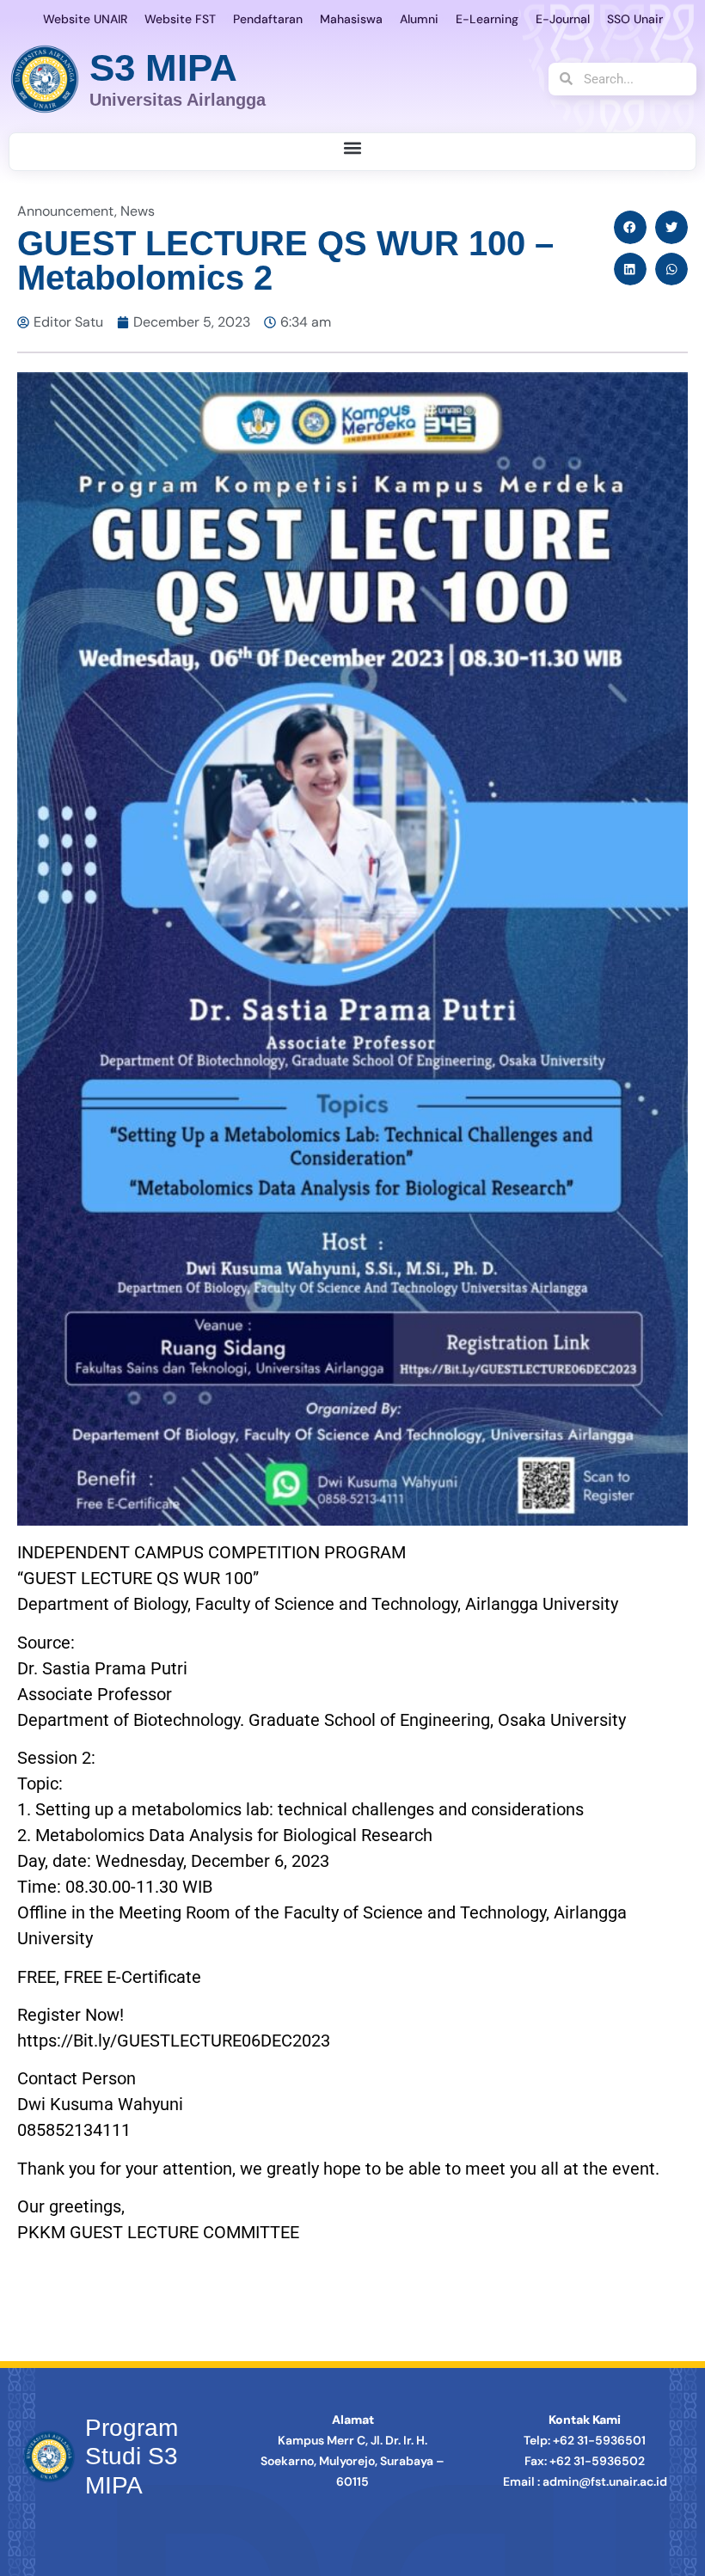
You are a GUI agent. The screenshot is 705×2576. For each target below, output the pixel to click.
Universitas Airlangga (178, 100)
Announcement (66, 211)
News (138, 211)
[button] (353, 147)
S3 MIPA (163, 67)
